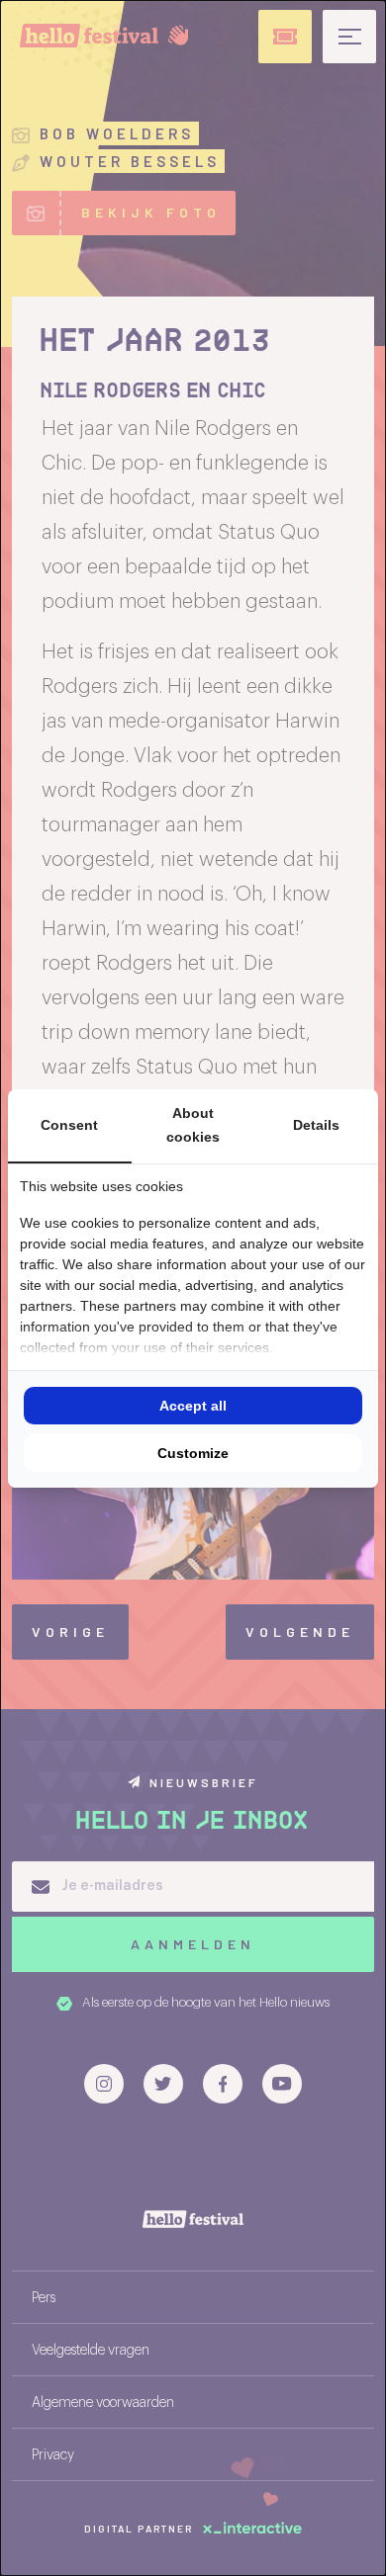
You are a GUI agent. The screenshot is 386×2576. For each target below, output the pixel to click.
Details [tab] (316, 1125)
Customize (193, 1453)
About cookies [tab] (193, 1125)
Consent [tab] (69, 1125)
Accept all (193, 1406)
